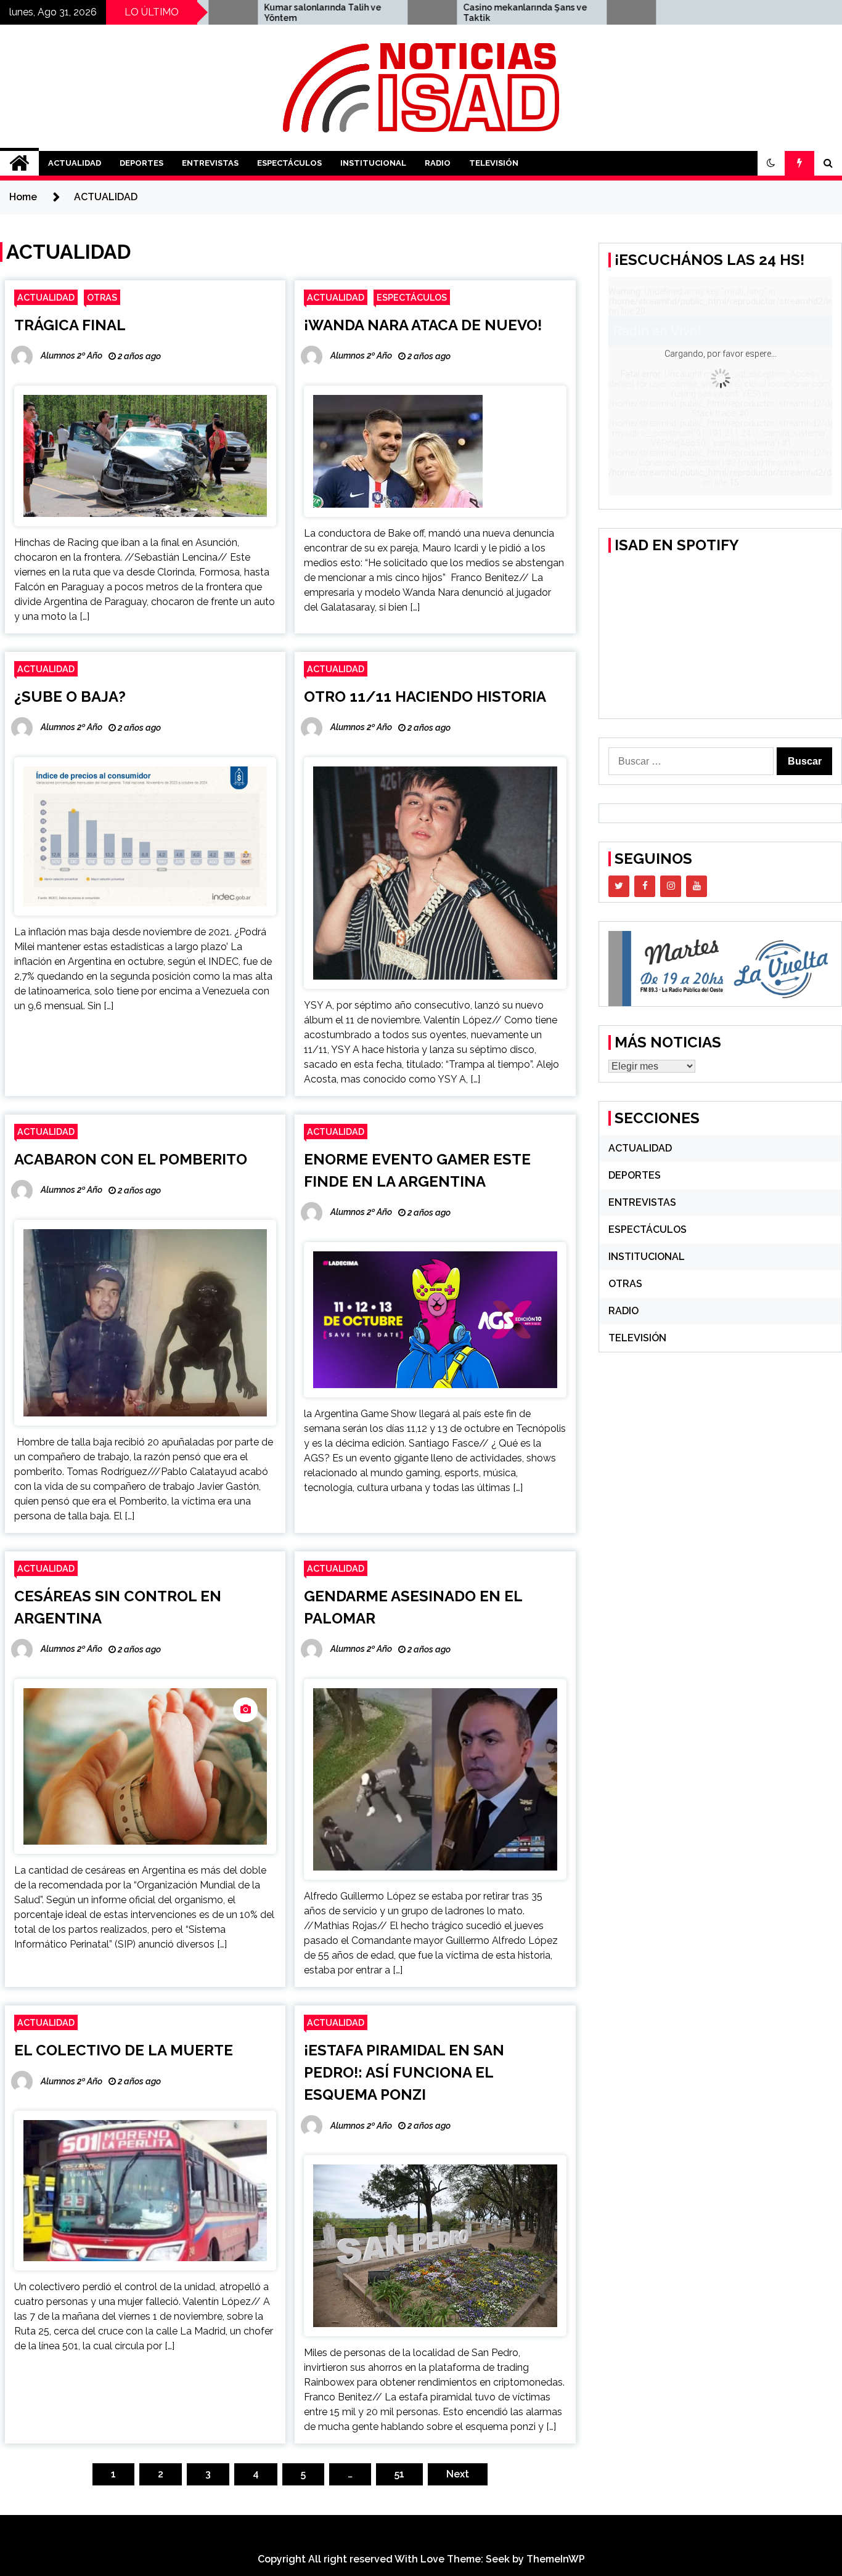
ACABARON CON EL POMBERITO (131, 1159)
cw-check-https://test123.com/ (604, 13)
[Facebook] (645, 886)
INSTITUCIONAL (373, 163)
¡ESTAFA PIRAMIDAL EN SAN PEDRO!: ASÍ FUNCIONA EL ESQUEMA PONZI (404, 2072)
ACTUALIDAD (75, 163)
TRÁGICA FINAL (70, 325)
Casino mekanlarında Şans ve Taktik (422, 13)
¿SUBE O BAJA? (70, 697)
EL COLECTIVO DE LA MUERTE (124, 2050)
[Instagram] (671, 886)
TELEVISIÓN (494, 163)
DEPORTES (141, 163)
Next (458, 2474)
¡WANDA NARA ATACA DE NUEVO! (423, 325)
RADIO (438, 163)
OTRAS (102, 297)
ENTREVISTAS (210, 163)
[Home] (19, 163)
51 (399, 2474)
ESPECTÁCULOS (289, 163)
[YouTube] (697, 886)
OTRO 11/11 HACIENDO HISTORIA (425, 697)
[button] (771, 163)
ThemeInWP (556, 2559)
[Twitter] (619, 886)
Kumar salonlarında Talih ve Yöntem (219, 13)
